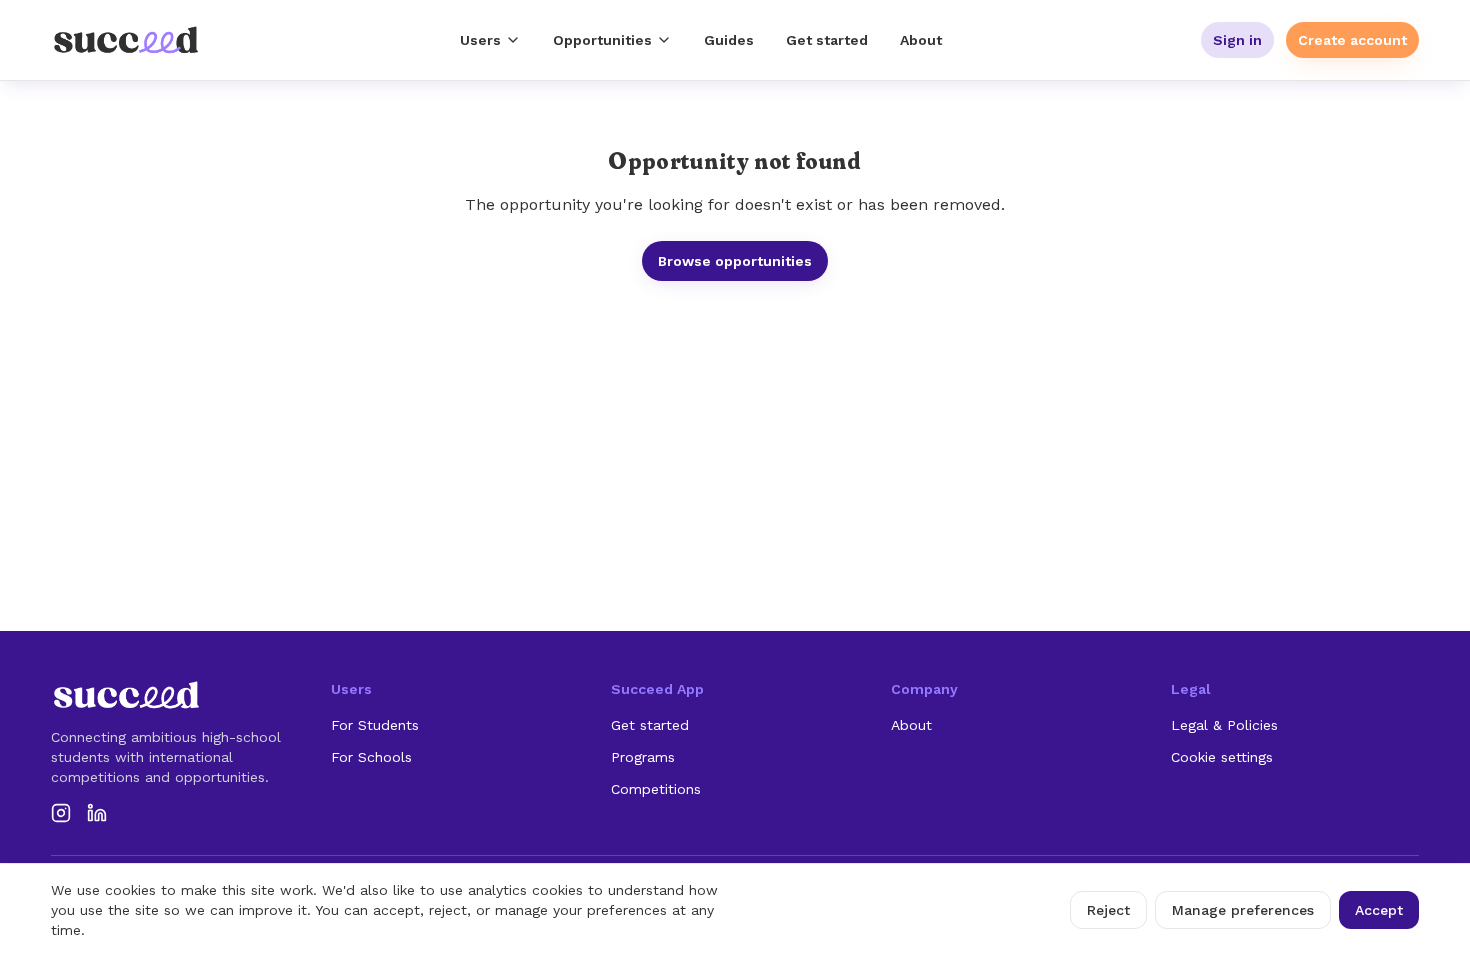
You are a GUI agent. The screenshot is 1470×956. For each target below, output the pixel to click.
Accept (1379, 910)
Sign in (1237, 40)
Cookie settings (1222, 757)
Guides (729, 40)
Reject (1108, 910)
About (921, 40)
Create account (1352, 40)
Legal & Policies (1224, 725)
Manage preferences (1243, 910)
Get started (827, 40)
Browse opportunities (735, 261)
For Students (375, 725)
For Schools (371, 757)
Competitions (656, 789)
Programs (643, 757)
